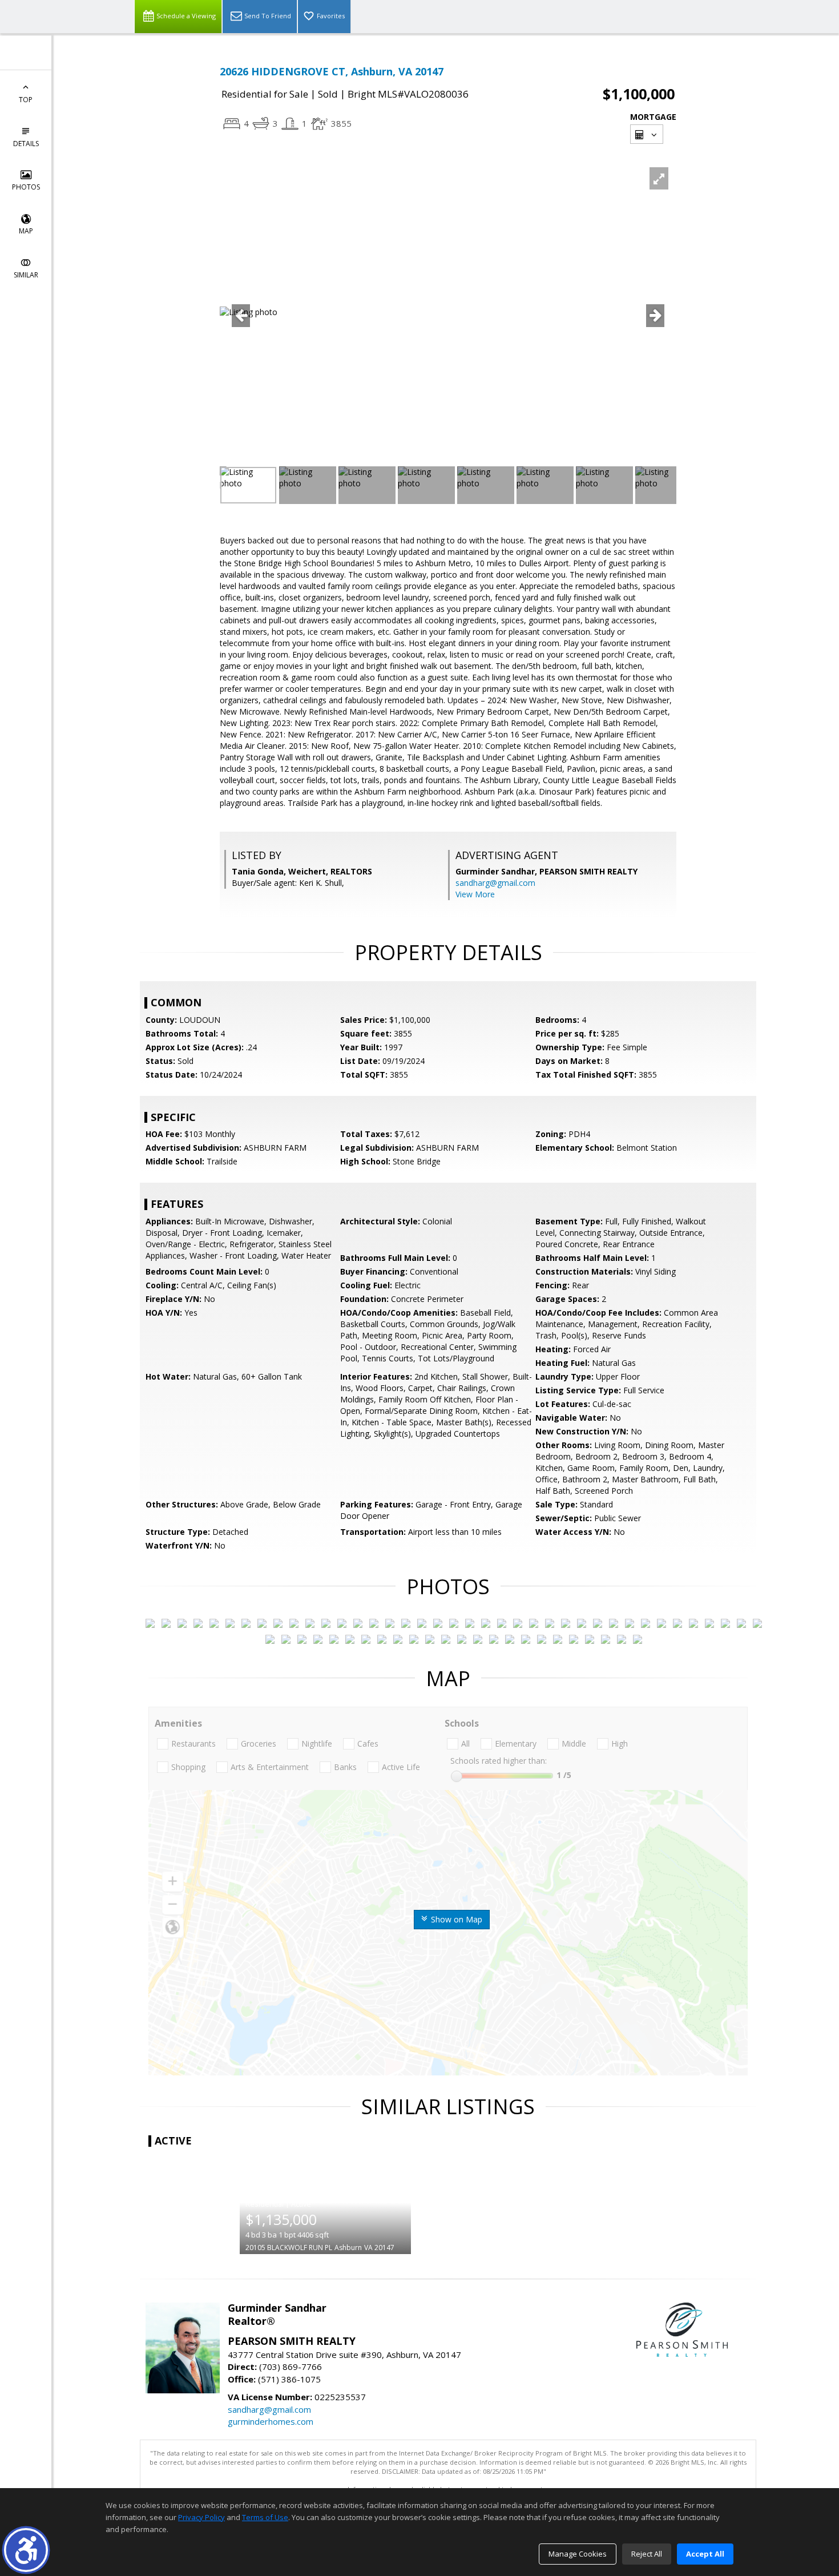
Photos (26, 187)
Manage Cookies (578, 2554)
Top (26, 100)
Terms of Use (265, 2517)
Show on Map (455, 1919)
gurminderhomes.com (271, 2421)
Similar (26, 275)
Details (26, 144)
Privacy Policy (201, 2517)
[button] (26, 2550)
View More (475, 894)
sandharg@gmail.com (495, 883)
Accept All (705, 2554)
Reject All (647, 2554)
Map (26, 231)
